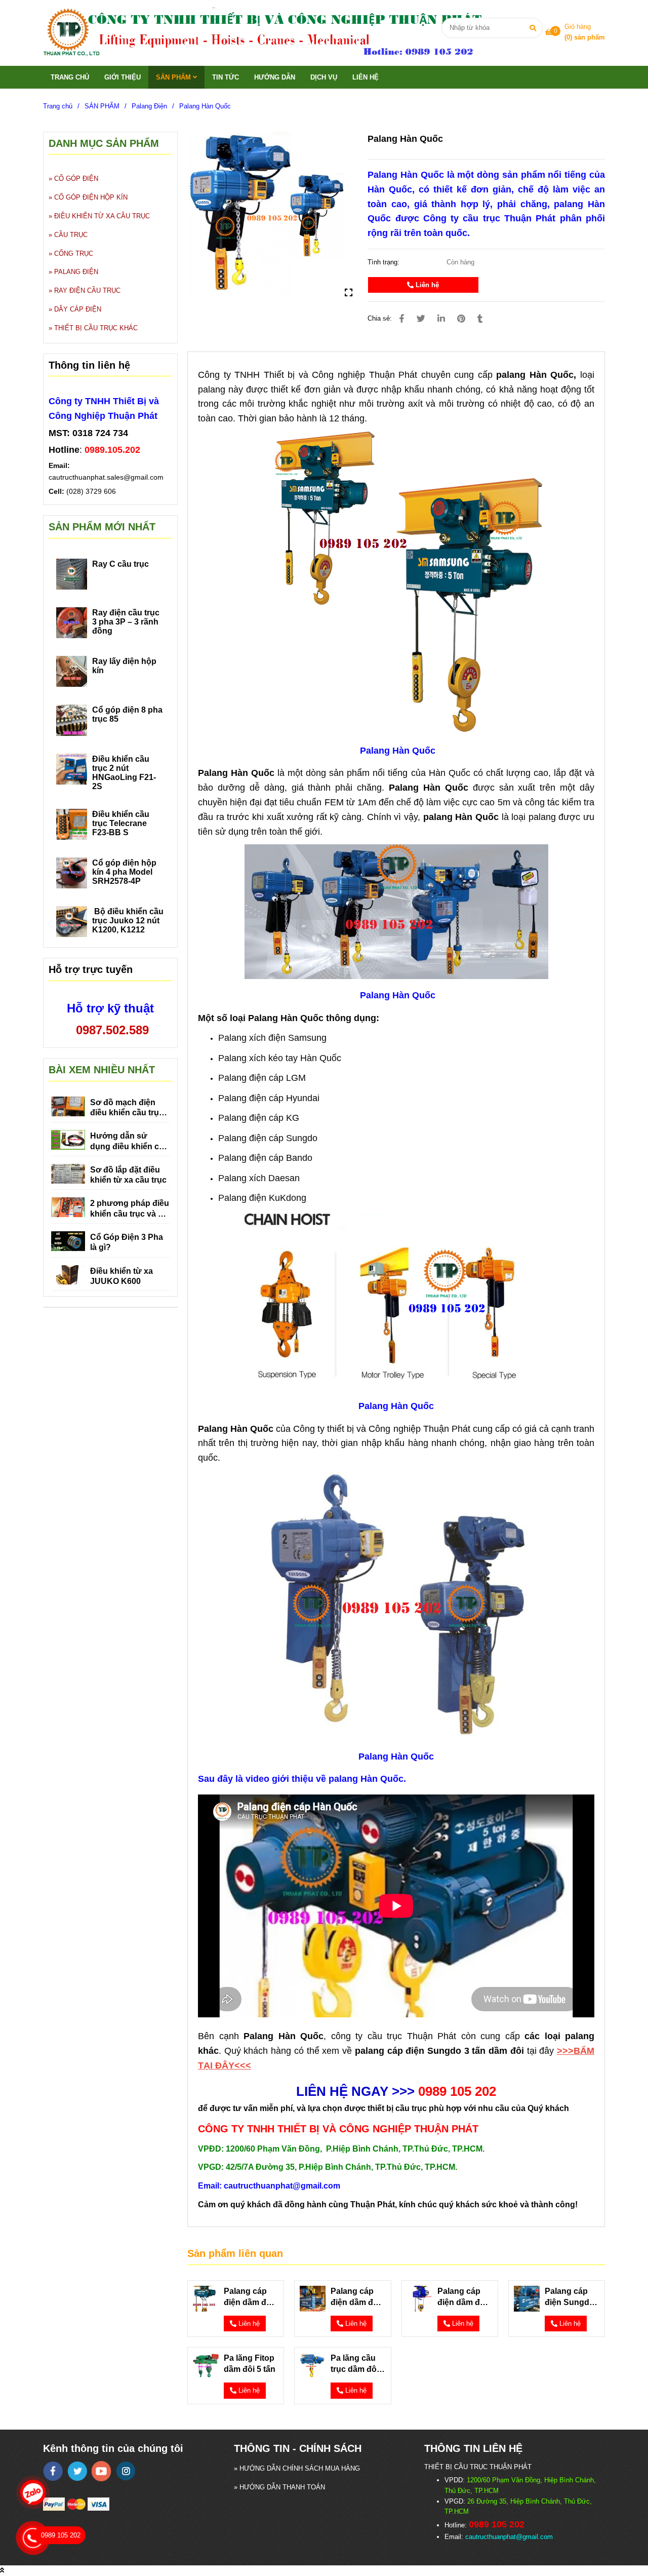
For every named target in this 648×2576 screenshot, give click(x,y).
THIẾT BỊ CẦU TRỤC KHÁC (96, 328)
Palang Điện (149, 106)
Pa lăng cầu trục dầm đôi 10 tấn (355, 2364)
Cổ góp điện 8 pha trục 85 (127, 714)
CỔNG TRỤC (74, 253)
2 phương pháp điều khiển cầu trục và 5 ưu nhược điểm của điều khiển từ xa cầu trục (130, 1209)
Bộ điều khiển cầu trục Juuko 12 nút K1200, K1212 (128, 921)
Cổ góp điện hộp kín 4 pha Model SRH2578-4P (124, 872)
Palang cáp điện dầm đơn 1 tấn (464, 2297)
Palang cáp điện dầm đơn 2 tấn (357, 2297)
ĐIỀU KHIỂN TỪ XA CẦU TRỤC (102, 216)
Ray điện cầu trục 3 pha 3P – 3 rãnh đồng (126, 622)
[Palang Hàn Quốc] (274, 33)
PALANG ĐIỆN (76, 272)
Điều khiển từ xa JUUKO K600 (121, 1276)
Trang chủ (58, 106)
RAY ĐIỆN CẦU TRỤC (87, 290)
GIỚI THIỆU (123, 77)
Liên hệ (426, 285)
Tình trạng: (384, 262)
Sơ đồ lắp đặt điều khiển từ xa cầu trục (128, 1175)
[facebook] (53, 2471)
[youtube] (102, 2471)
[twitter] (77, 2471)
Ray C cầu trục (120, 564)
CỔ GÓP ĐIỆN (76, 179)
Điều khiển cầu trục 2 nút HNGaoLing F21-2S (124, 773)
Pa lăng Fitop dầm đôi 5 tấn (250, 2364)
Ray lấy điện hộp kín (124, 666)
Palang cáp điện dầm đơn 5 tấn (250, 2297)
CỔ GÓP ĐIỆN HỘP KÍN (91, 197)
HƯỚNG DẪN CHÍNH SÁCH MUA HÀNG (300, 2468)
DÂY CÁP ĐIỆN (78, 309)
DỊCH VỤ (324, 77)
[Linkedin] (441, 319)
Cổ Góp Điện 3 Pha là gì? (127, 1242)
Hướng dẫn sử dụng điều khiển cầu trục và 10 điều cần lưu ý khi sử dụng (129, 1142)
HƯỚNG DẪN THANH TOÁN (282, 2487)
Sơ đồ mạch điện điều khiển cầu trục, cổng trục (128, 1108)
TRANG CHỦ (70, 77)
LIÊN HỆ (366, 77)
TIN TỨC (226, 77)
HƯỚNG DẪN (275, 77)
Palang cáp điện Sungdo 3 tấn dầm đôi (571, 2297)
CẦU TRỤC (71, 235)
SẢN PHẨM (174, 77)
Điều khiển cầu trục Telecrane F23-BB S (121, 823)
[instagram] (126, 2471)
